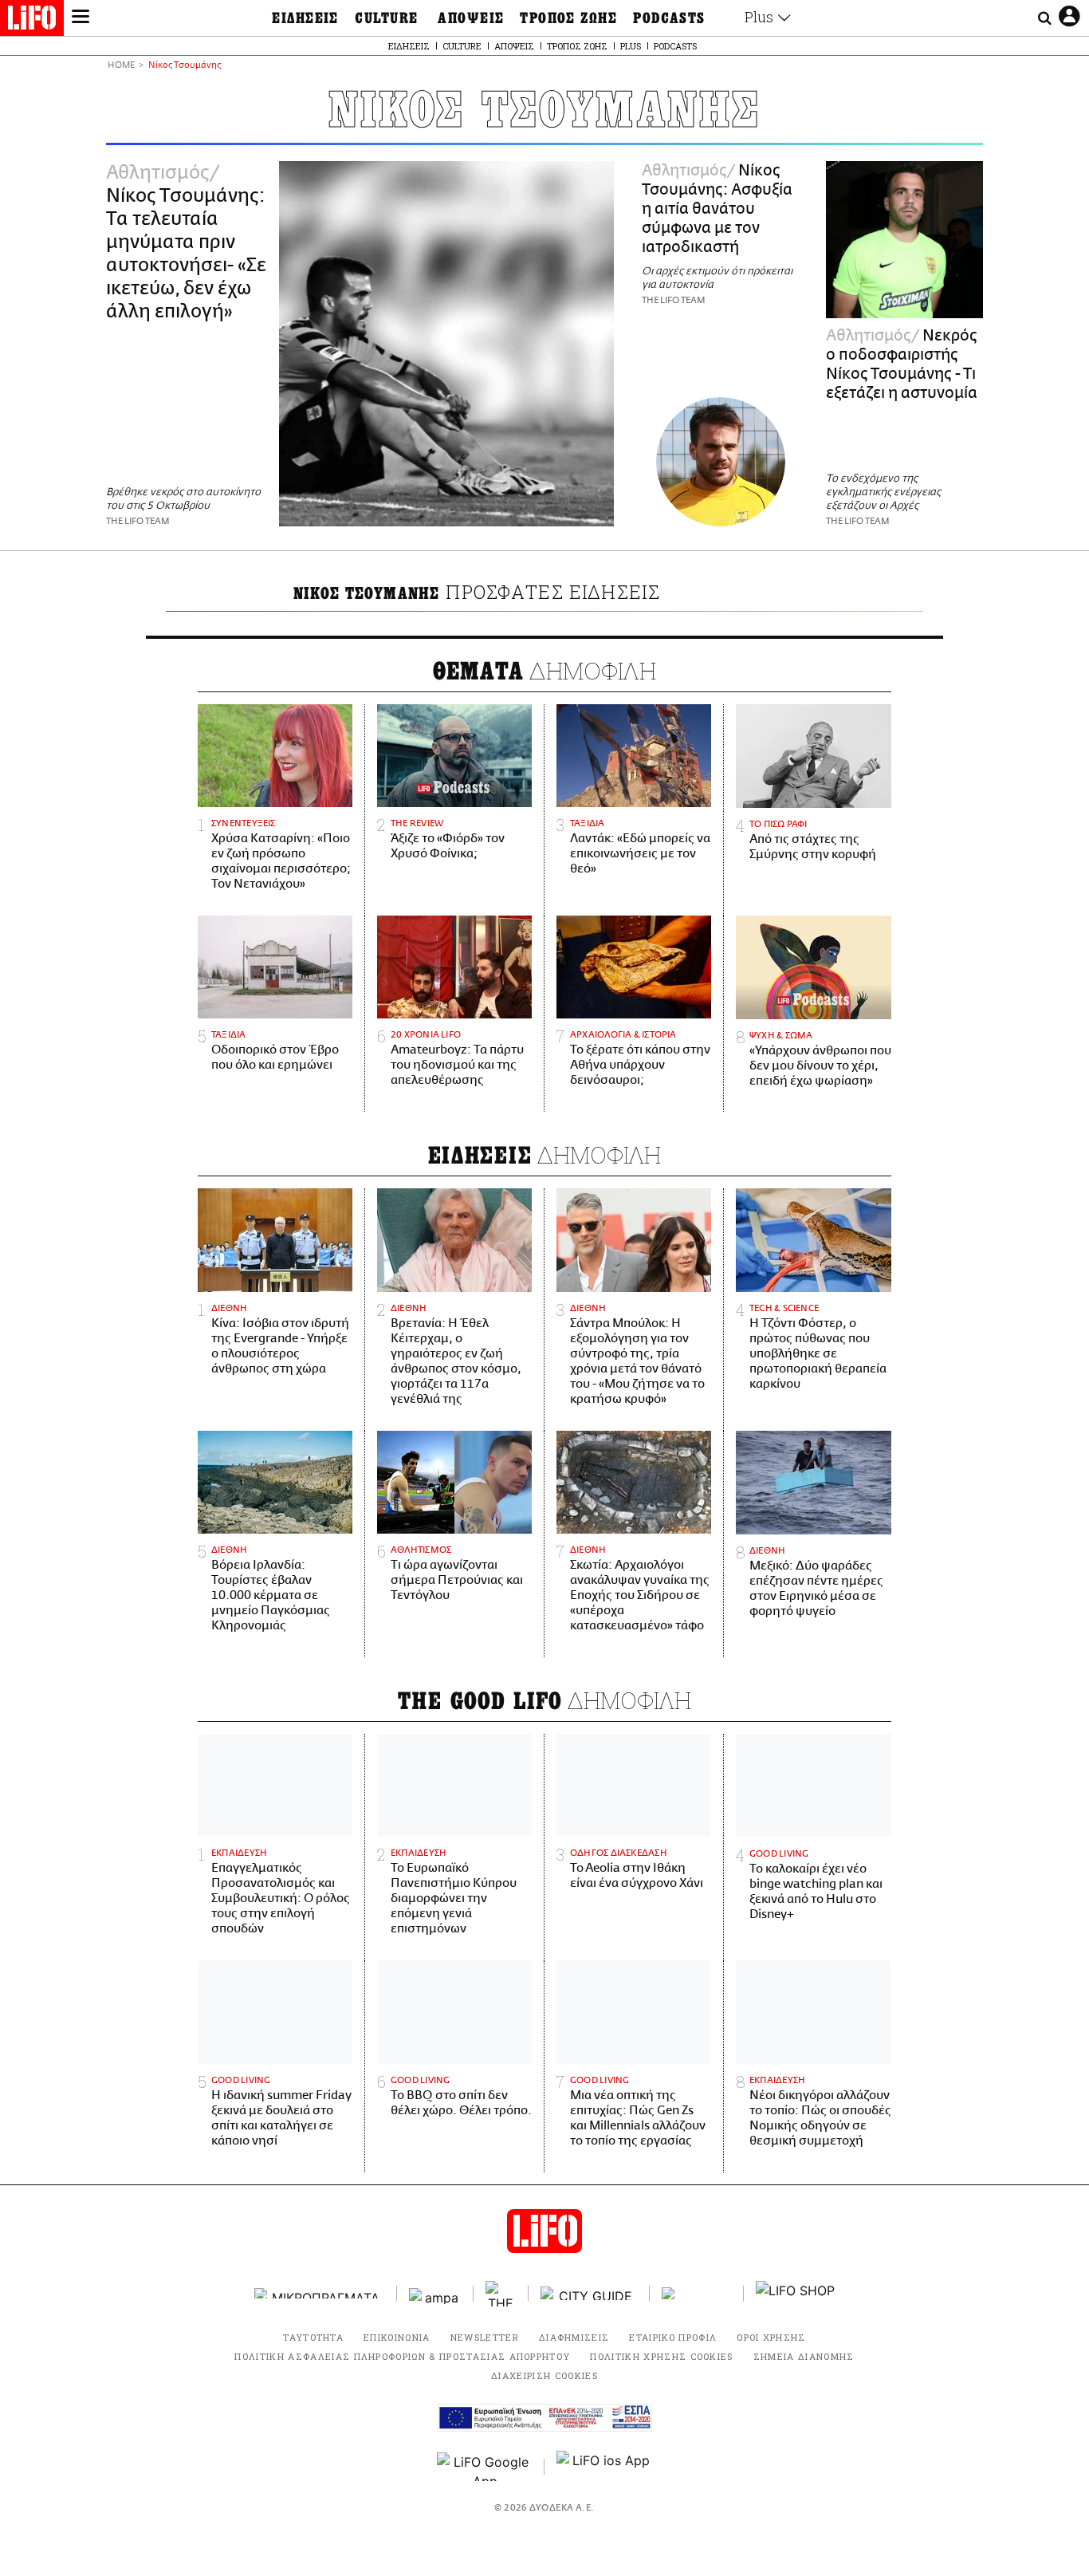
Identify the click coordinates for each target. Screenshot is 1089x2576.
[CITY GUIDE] (589, 2293)
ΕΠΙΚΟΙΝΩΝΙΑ (397, 2337)
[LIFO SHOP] (796, 2294)
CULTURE (386, 18)
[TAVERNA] (697, 2293)
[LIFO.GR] (32, 21)
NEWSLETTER (485, 2337)
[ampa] (435, 2293)
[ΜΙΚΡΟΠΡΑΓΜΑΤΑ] (320, 2293)
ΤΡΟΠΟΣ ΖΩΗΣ (568, 18)
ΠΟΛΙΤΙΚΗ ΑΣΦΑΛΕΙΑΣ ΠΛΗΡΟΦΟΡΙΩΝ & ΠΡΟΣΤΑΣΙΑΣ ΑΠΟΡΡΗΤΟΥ (402, 2356)
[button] (81, 18)
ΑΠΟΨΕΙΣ (471, 18)
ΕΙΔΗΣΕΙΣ (305, 18)
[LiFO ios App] (604, 2467)
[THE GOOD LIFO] (501, 2294)
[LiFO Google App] (485, 2467)
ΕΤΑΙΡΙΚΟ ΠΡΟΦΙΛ (673, 2337)
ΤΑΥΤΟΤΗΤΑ (313, 2337)
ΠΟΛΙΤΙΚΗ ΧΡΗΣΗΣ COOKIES (661, 2356)
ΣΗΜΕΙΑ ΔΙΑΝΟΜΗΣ (804, 2356)
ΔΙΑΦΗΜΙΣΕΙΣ (574, 2337)
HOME (121, 66)
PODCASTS (669, 18)
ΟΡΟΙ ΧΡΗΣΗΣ (771, 2337)
